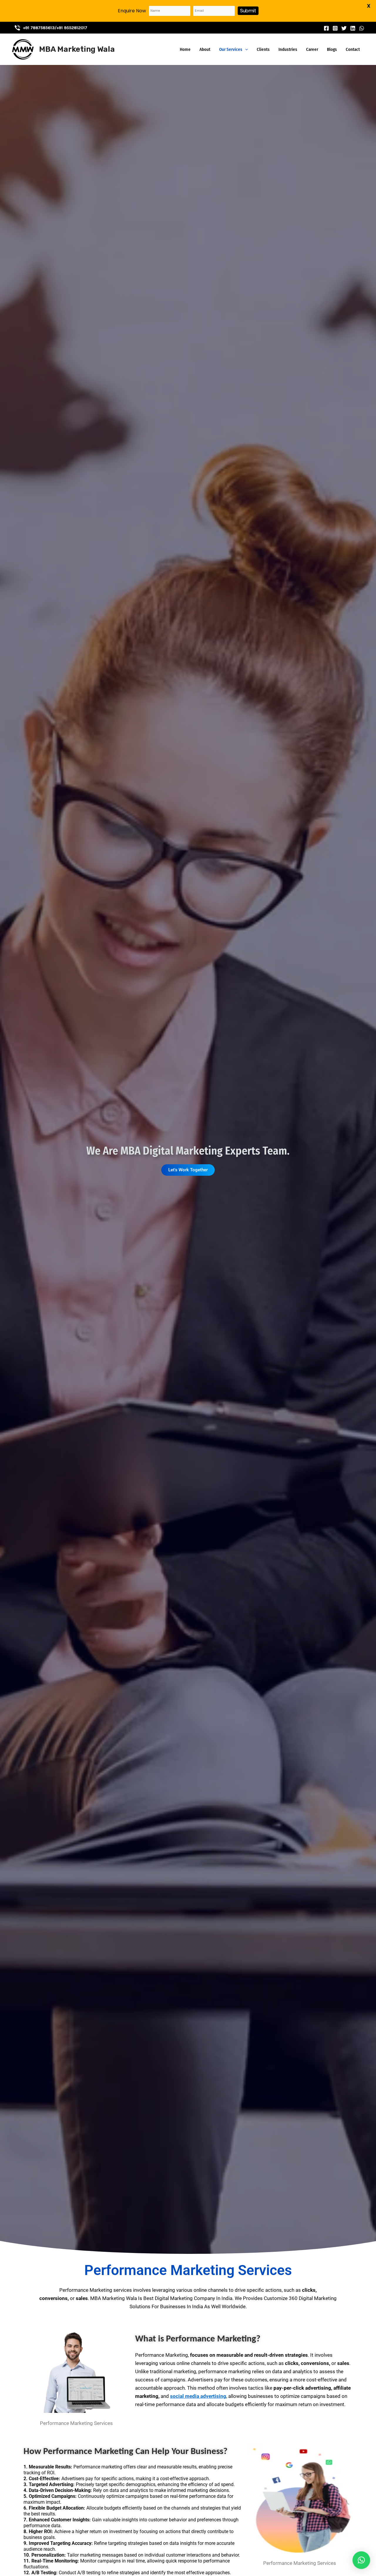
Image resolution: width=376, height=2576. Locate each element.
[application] (245, 49)
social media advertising (198, 2396)
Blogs (332, 49)
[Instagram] (335, 28)
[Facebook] (326, 28)
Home (185, 49)
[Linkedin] (353, 28)
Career (312, 49)
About (205, 49)
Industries (288, 49)
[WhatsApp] (362, 28)
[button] (361, 2560)
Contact (353, 49)
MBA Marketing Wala (77, 49)
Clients (263, 49)
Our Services (231, 49)
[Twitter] (344, 28)
